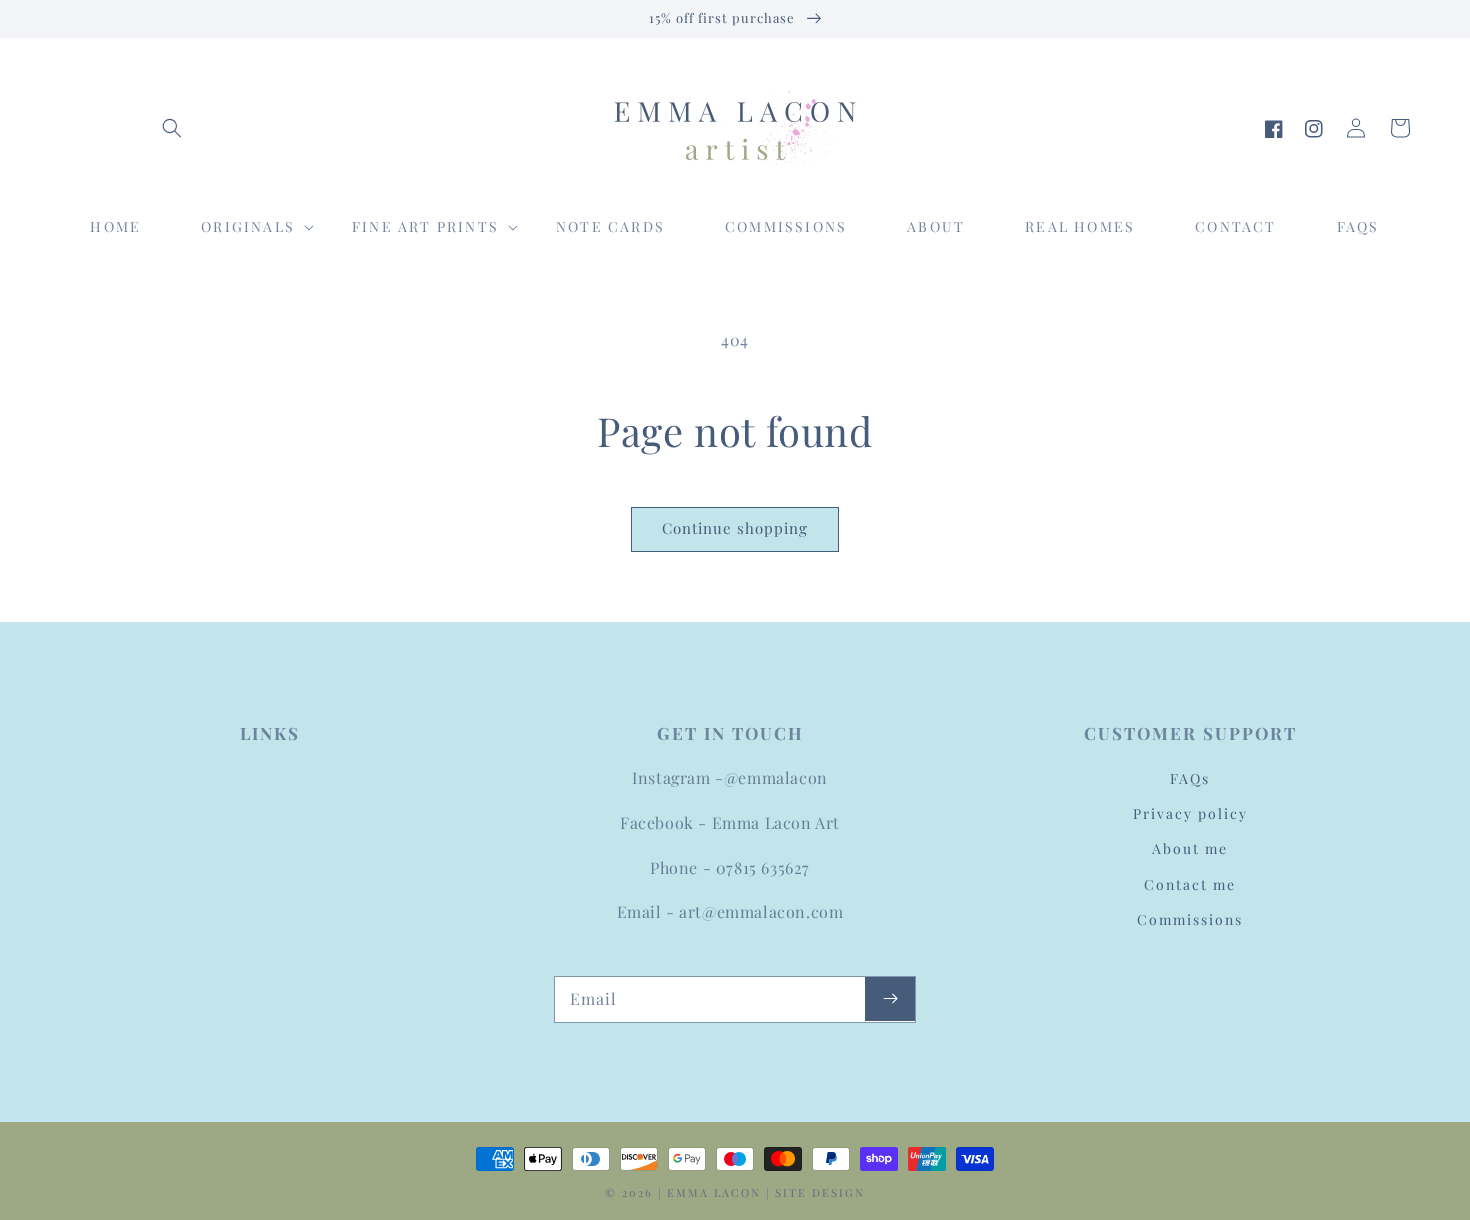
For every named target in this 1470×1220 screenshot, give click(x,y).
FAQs (1190, 778)
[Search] (172, 128)
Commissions (1190, 919)
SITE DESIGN (820, 1192)
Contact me (1190, 884)
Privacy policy (1190, 813)
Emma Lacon (714, 1192)
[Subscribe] (890, 999)
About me (1190, 848)
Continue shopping (735, 528)
